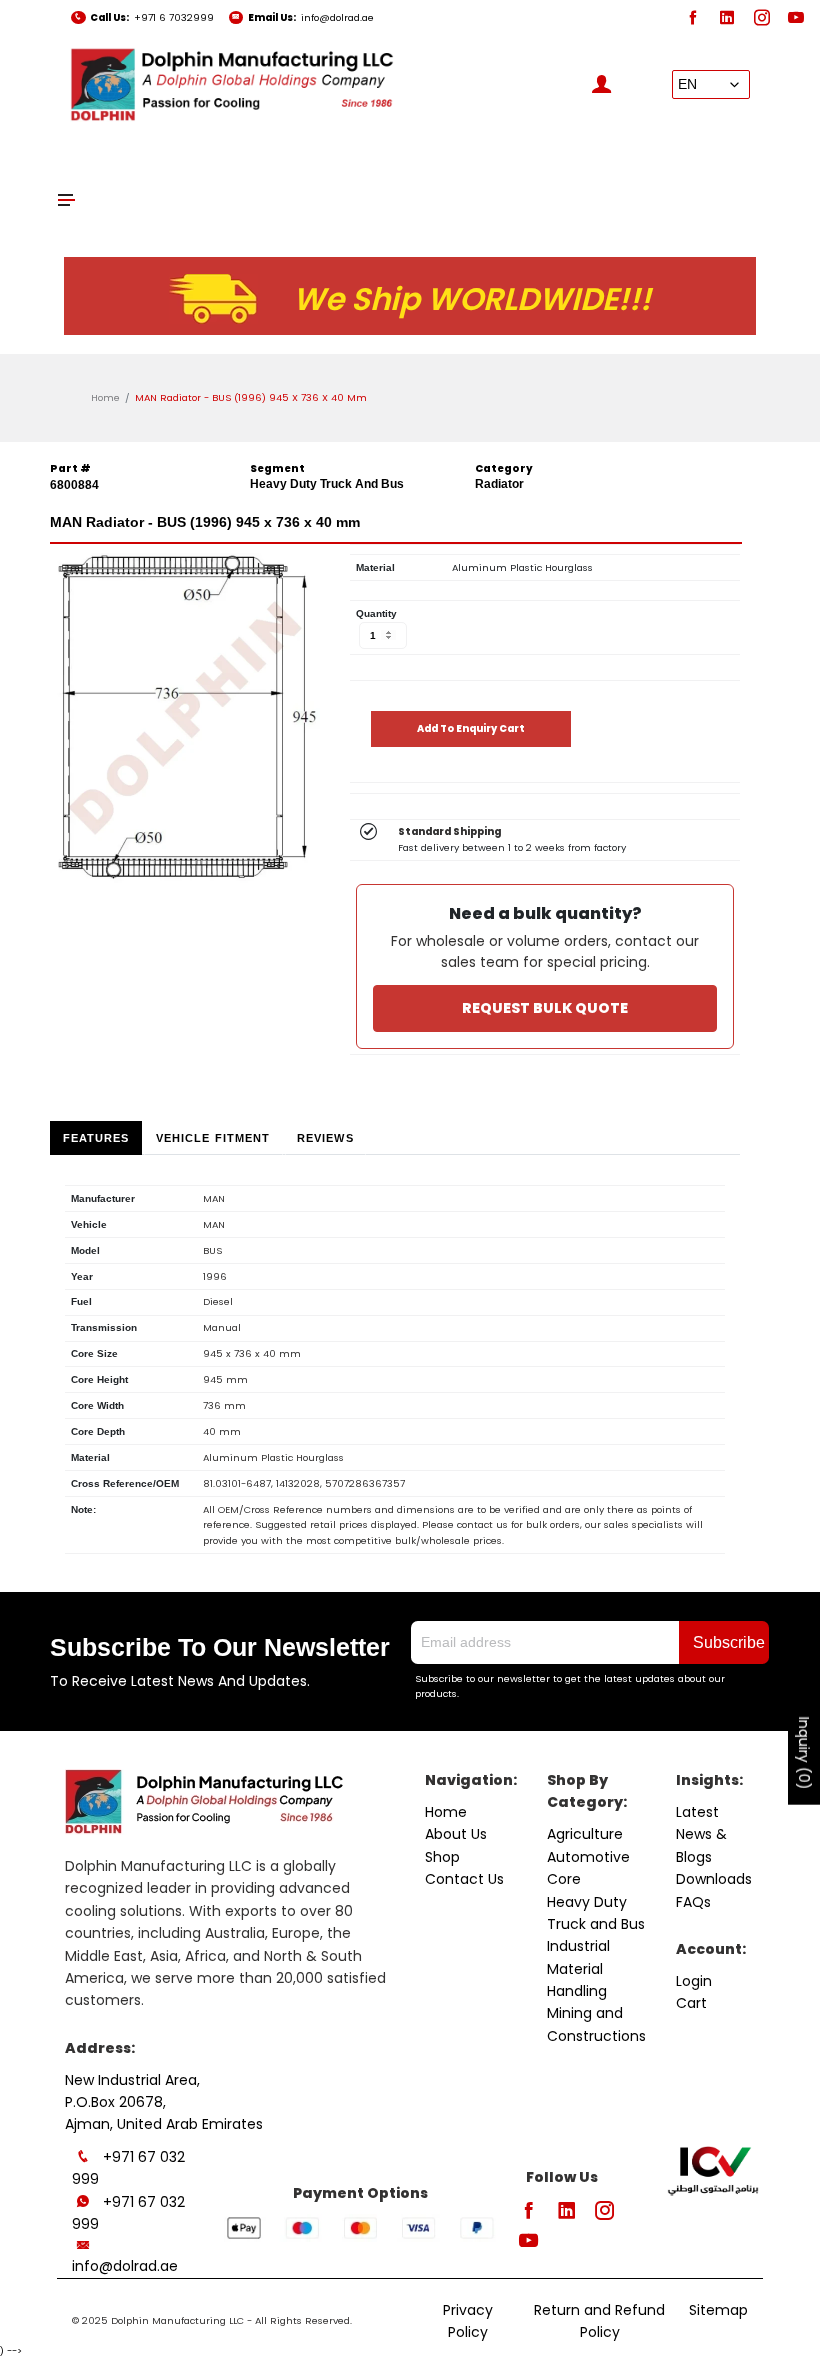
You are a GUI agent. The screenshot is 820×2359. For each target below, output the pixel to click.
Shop (442, 1857)
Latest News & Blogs (701, 1834)
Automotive (588, 1857)
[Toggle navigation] (67, 199)
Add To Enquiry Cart (471, 728)
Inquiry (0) (804, 1753)
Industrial (578, 1946)
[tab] (96, 1138)
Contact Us (464, 1879)
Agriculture (585, 1834)
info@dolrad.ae (337, 17)
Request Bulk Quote (545, 1008)
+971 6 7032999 (174, 17)
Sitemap (718, 2310)
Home (105, 397)
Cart (691, 2003)
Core (564, 1879)
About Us (456, 1834)
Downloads (714, 1879)
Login (694, 1981)
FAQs (693, 1902)
